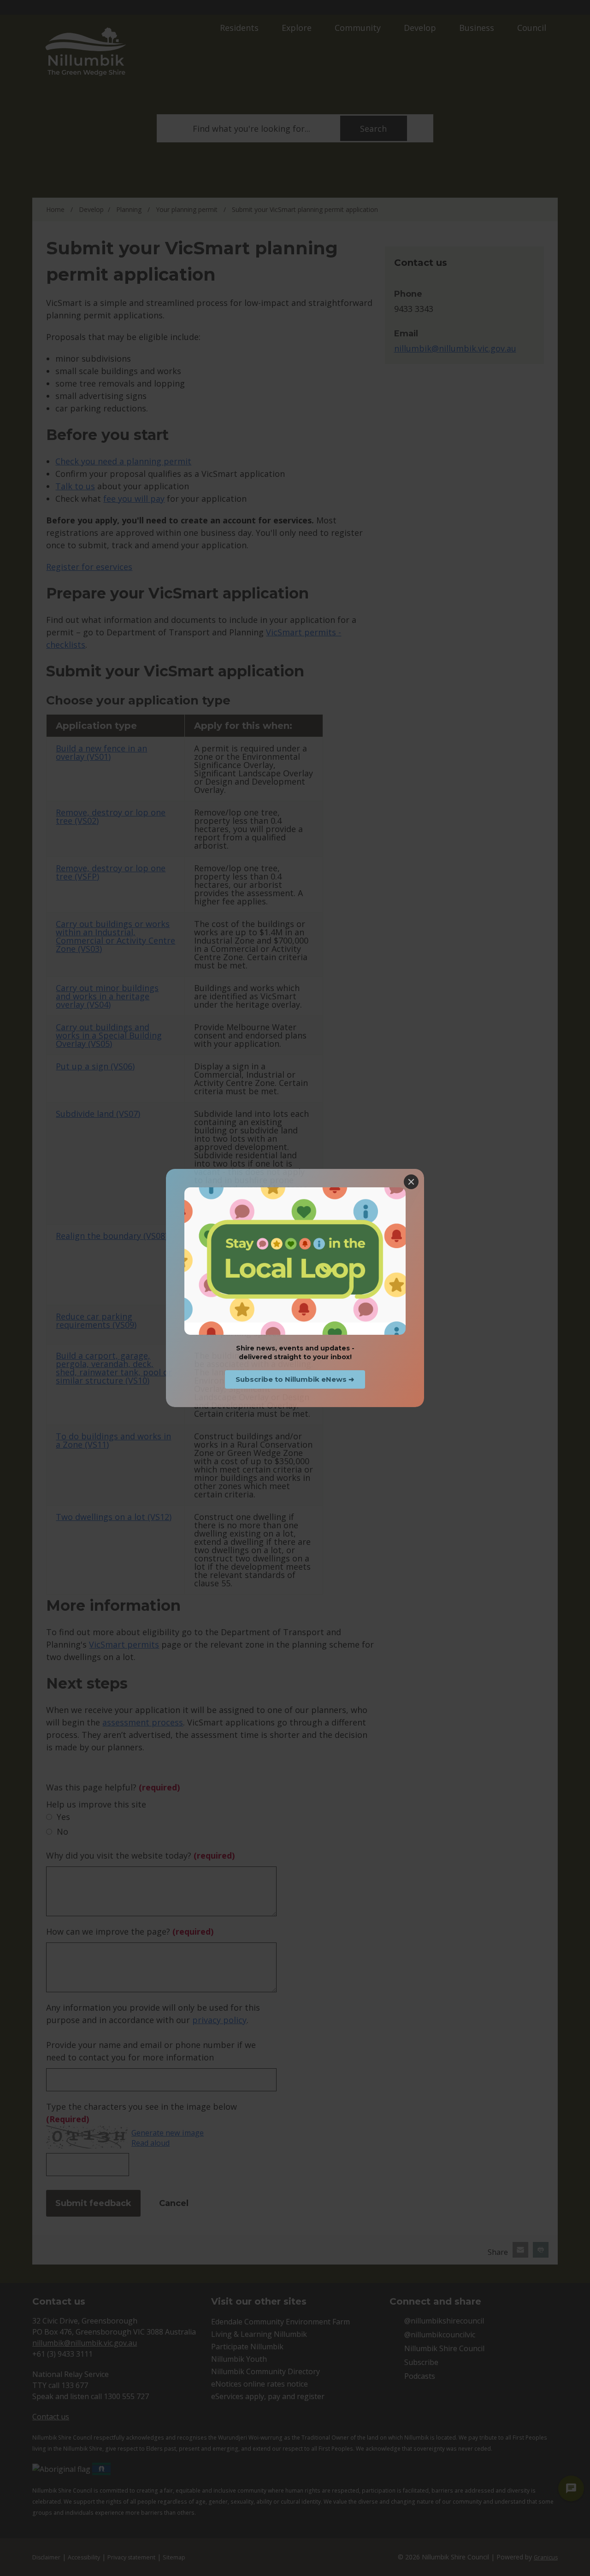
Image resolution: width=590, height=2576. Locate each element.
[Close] (411, 1182)
